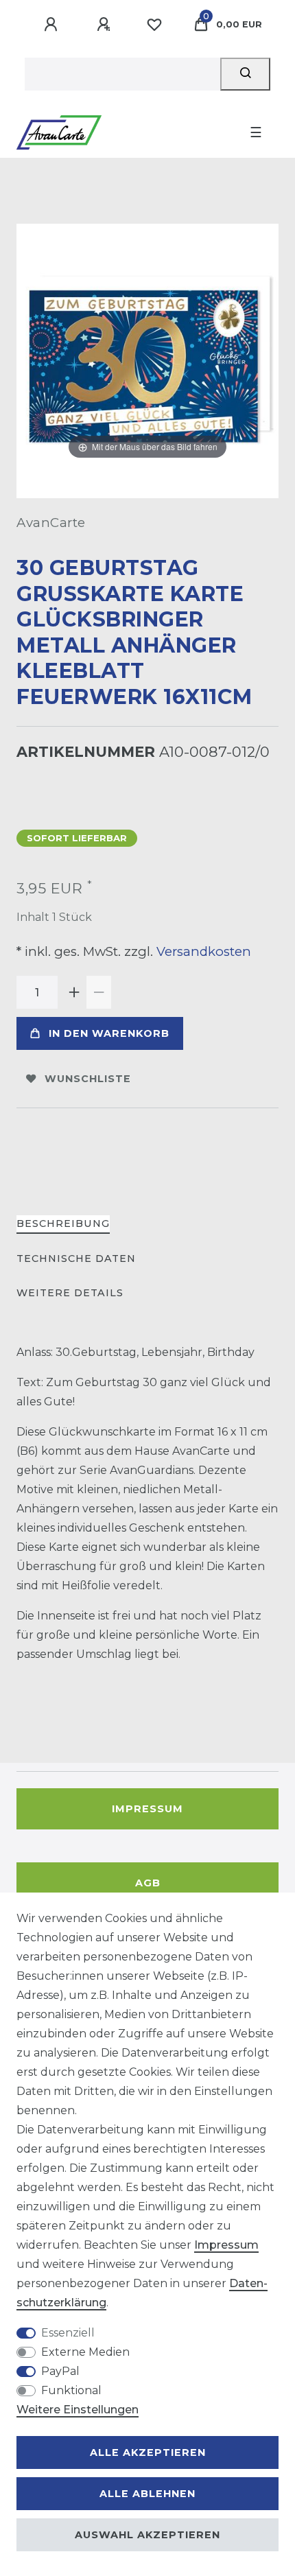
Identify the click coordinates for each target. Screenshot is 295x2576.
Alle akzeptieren (148, 2452)
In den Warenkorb (109, 1033)
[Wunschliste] (154, 25)
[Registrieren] (106, 25)
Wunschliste (88, 1079)
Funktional (71, 2390)
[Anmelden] (53, 25)
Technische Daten (76, 1258)
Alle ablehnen (147, 2494)
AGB (148, 1883)
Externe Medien (85, 2352)
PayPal (60, 2371)
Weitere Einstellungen (78, 2410)
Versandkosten (202, 951)
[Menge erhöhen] (74, 992)
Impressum (147, 1809)
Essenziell (68, 2333)
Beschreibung (63, 1223)
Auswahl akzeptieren (147, 2535)
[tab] (63, 1225)
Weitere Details (70, 1293)
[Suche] (245, 74)
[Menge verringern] (99, 992)
